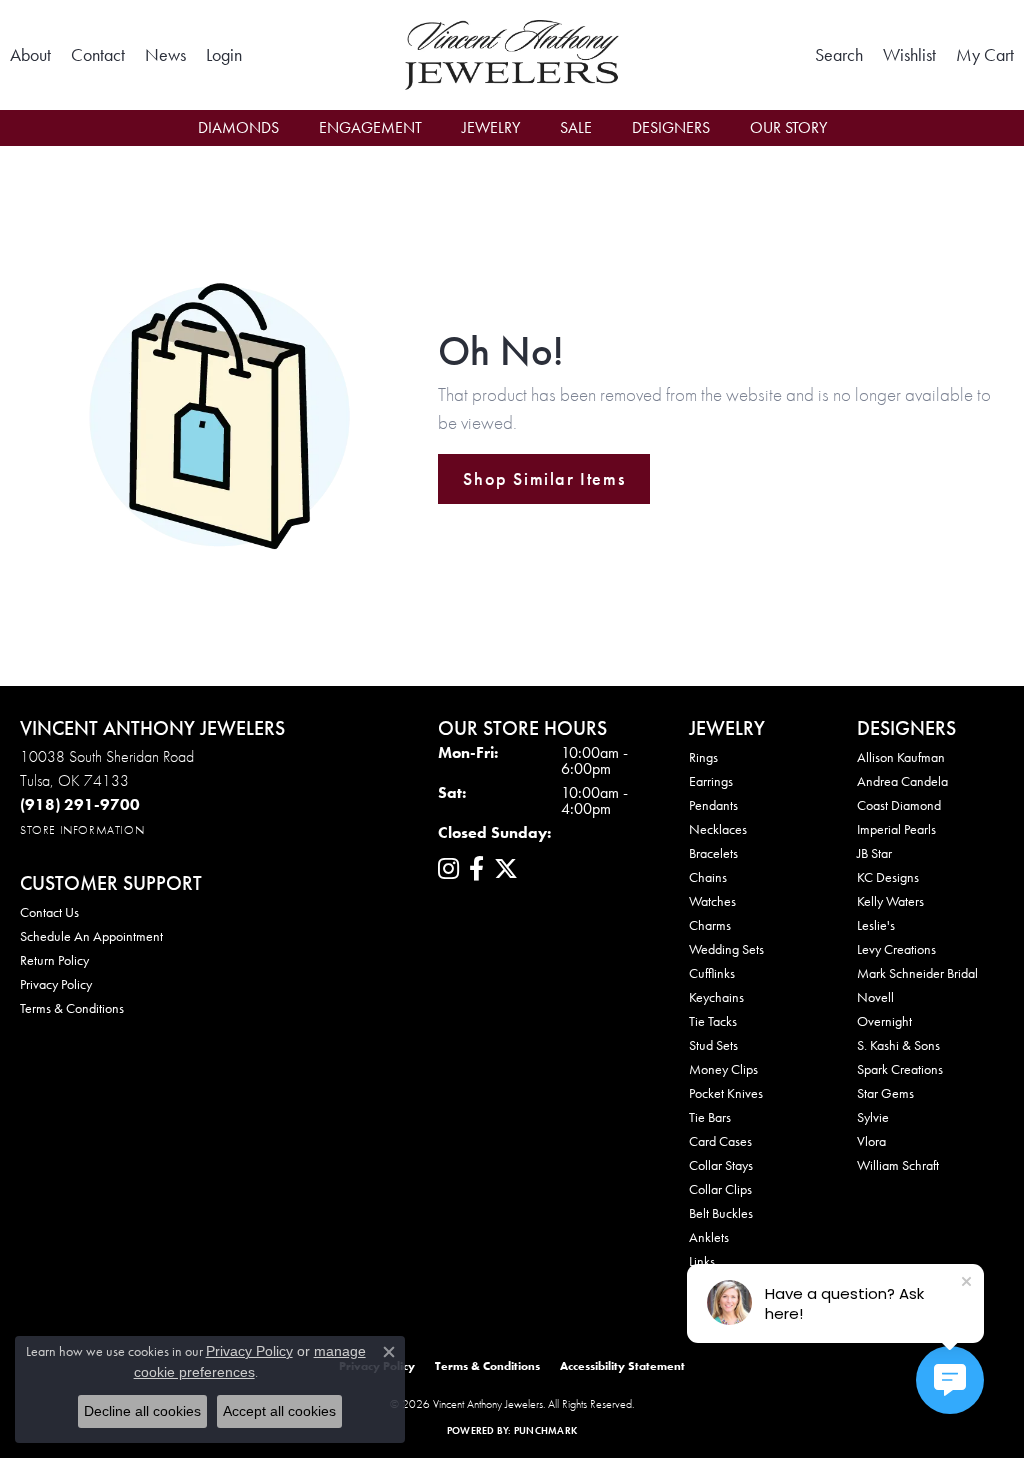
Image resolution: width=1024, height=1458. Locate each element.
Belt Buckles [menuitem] (721, 1213)
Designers (671, 127)
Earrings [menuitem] (711, 781)
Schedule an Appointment (91, 936)
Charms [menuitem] (710, 925)
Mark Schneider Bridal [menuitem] (917, 973)
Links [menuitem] (702, 1261)
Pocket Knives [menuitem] (726, 1093)
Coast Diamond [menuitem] (899, 805)
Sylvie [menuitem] (873, 1117)
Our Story (788, 127)
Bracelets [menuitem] (713, 853)
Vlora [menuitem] (871, 1141)
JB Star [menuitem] (874, 853)
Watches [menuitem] (712, 901)
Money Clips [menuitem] (723, 1069)
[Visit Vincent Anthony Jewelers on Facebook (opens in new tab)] (476, 869)
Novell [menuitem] (875, 997)
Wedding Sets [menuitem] (726, 949)
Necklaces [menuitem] (718, 829)
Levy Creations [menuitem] (896, 949)
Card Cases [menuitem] (720, 1141)
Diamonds (238, 127)
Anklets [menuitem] (709, 1237)
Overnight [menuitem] (884, 1021)
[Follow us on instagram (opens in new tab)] (448, 869)
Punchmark (545, 1430)
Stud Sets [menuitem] (713, 1045)
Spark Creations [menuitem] (900, 1069)
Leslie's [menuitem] (876, 925)
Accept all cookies (279, 1411)
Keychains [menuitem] (716, 997)
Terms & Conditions (72, 1008)
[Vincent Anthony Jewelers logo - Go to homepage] (511, 55)
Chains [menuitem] (708, 877)
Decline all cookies (142, 1411)
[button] (224, 55)
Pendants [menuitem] (713, 805)
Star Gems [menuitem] (885, 1093)
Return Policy (54, 960)
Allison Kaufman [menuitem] (901, 757)
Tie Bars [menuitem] (710, 1117)
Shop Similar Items (544, 479)
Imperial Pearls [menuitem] (896, 829)
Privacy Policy (56, 984)
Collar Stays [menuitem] (721, 1165)
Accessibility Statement (622, 1366)
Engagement (370, 127)
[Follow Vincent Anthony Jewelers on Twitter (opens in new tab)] (506, 869)
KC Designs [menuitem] (888, 877)
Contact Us (49, 912)
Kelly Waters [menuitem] (890, 901)
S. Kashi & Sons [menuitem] (898, 1045)
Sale (576, 127)
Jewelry (491, 127)
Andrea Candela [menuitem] (902, 781)
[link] (30, 55)
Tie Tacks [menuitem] (713, 1021)
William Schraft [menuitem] (898, 1165)
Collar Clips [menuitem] (720, 1189)
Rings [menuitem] (703, 757)
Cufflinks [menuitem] (712, 973)
